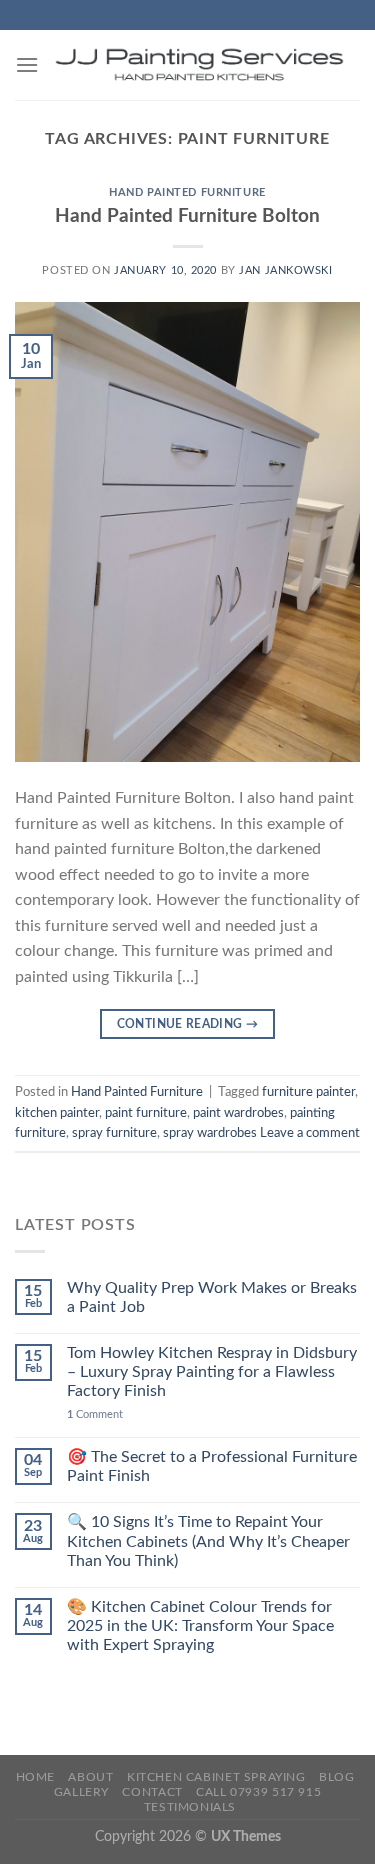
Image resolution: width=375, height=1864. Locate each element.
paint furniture (146, 1113)
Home (35, 1777)
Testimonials (190, 1807)
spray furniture (114, 1133)
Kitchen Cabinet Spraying (216, 1777)
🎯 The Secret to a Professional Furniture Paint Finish (212, 1466)
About (90, 1777)
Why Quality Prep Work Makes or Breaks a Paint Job (212, 1297)
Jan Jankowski (285, 270)
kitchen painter (57, 1113)
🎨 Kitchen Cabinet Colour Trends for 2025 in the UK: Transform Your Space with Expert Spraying (200, 1626)
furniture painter (308, 1092)
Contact (152, 1792)
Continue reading (188, 1024)
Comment (95, 1414)
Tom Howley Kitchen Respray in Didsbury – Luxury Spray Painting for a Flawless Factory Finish (212, 1372)
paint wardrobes (238, 1113)
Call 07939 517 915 (258, 1792)
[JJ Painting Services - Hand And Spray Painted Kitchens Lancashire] (199, 65)
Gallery (81, 1792)
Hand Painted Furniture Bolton (187, 216)
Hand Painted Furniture (187, 192)
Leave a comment (310, 1133)
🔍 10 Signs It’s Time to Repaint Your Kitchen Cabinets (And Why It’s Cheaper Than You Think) (208, 1541)
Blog (336, 1777)
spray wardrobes (210, 1133)
